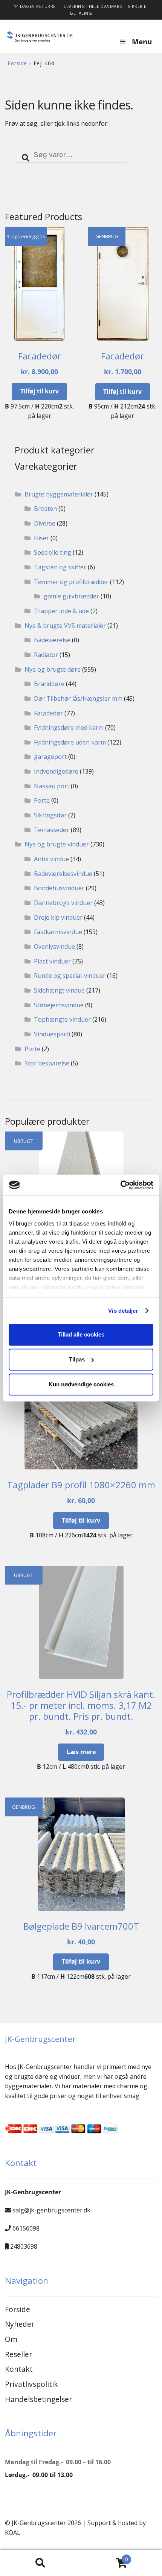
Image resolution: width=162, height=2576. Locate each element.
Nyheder (20, 2324)
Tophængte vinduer (62, 1019)
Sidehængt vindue (59, 990)
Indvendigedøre (56, 771)
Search (40, 2563)
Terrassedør (52, 830)
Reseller (18, 2354)
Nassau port (52, 786)
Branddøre (49, 684)
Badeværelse (52, 640)
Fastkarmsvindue (58, 932)
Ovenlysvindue (54, 947)
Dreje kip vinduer (58, 917)
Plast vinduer (52, 961)
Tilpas (77, 1359)
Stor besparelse (47, 1063)
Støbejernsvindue (59, 1005)
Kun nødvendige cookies (81, 1384)
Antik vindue (51, 859)
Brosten (45, 509)
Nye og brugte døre (53, 669)
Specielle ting (53, 552)
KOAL (13, 2533)
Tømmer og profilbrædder (71, 582)
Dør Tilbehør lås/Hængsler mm (78, 698)
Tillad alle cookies (81, 1334)
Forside (17, 63)
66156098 (26, 2228)
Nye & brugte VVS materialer (65, 626)
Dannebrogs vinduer (63, 903)
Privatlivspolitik (31, 2384)
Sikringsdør (50, 815)
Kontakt (19, 2369)
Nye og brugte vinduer (57, 844)
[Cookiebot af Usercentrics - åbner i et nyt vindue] (120, 1185)
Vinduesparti (52, 1034)
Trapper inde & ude (61, 611)
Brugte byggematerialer (59, 494)
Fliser (41, 538)
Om (11, 2339)
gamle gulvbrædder (71, 596)
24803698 (24, 2246)
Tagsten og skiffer (60, 567)
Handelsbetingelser (38, 2399)
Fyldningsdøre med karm (69, 728)
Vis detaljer (123, 1311)
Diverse (45, 523)
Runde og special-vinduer (70, 976)
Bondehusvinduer (59, 888)
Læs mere (81, 1752)
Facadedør (48, 713)
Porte (42, 800)
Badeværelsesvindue (63, 874)
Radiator (46, 655)
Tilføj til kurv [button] (40, 391)
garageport (50, 757)
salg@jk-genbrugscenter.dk (51, 2210)
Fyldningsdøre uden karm (70, 742)
